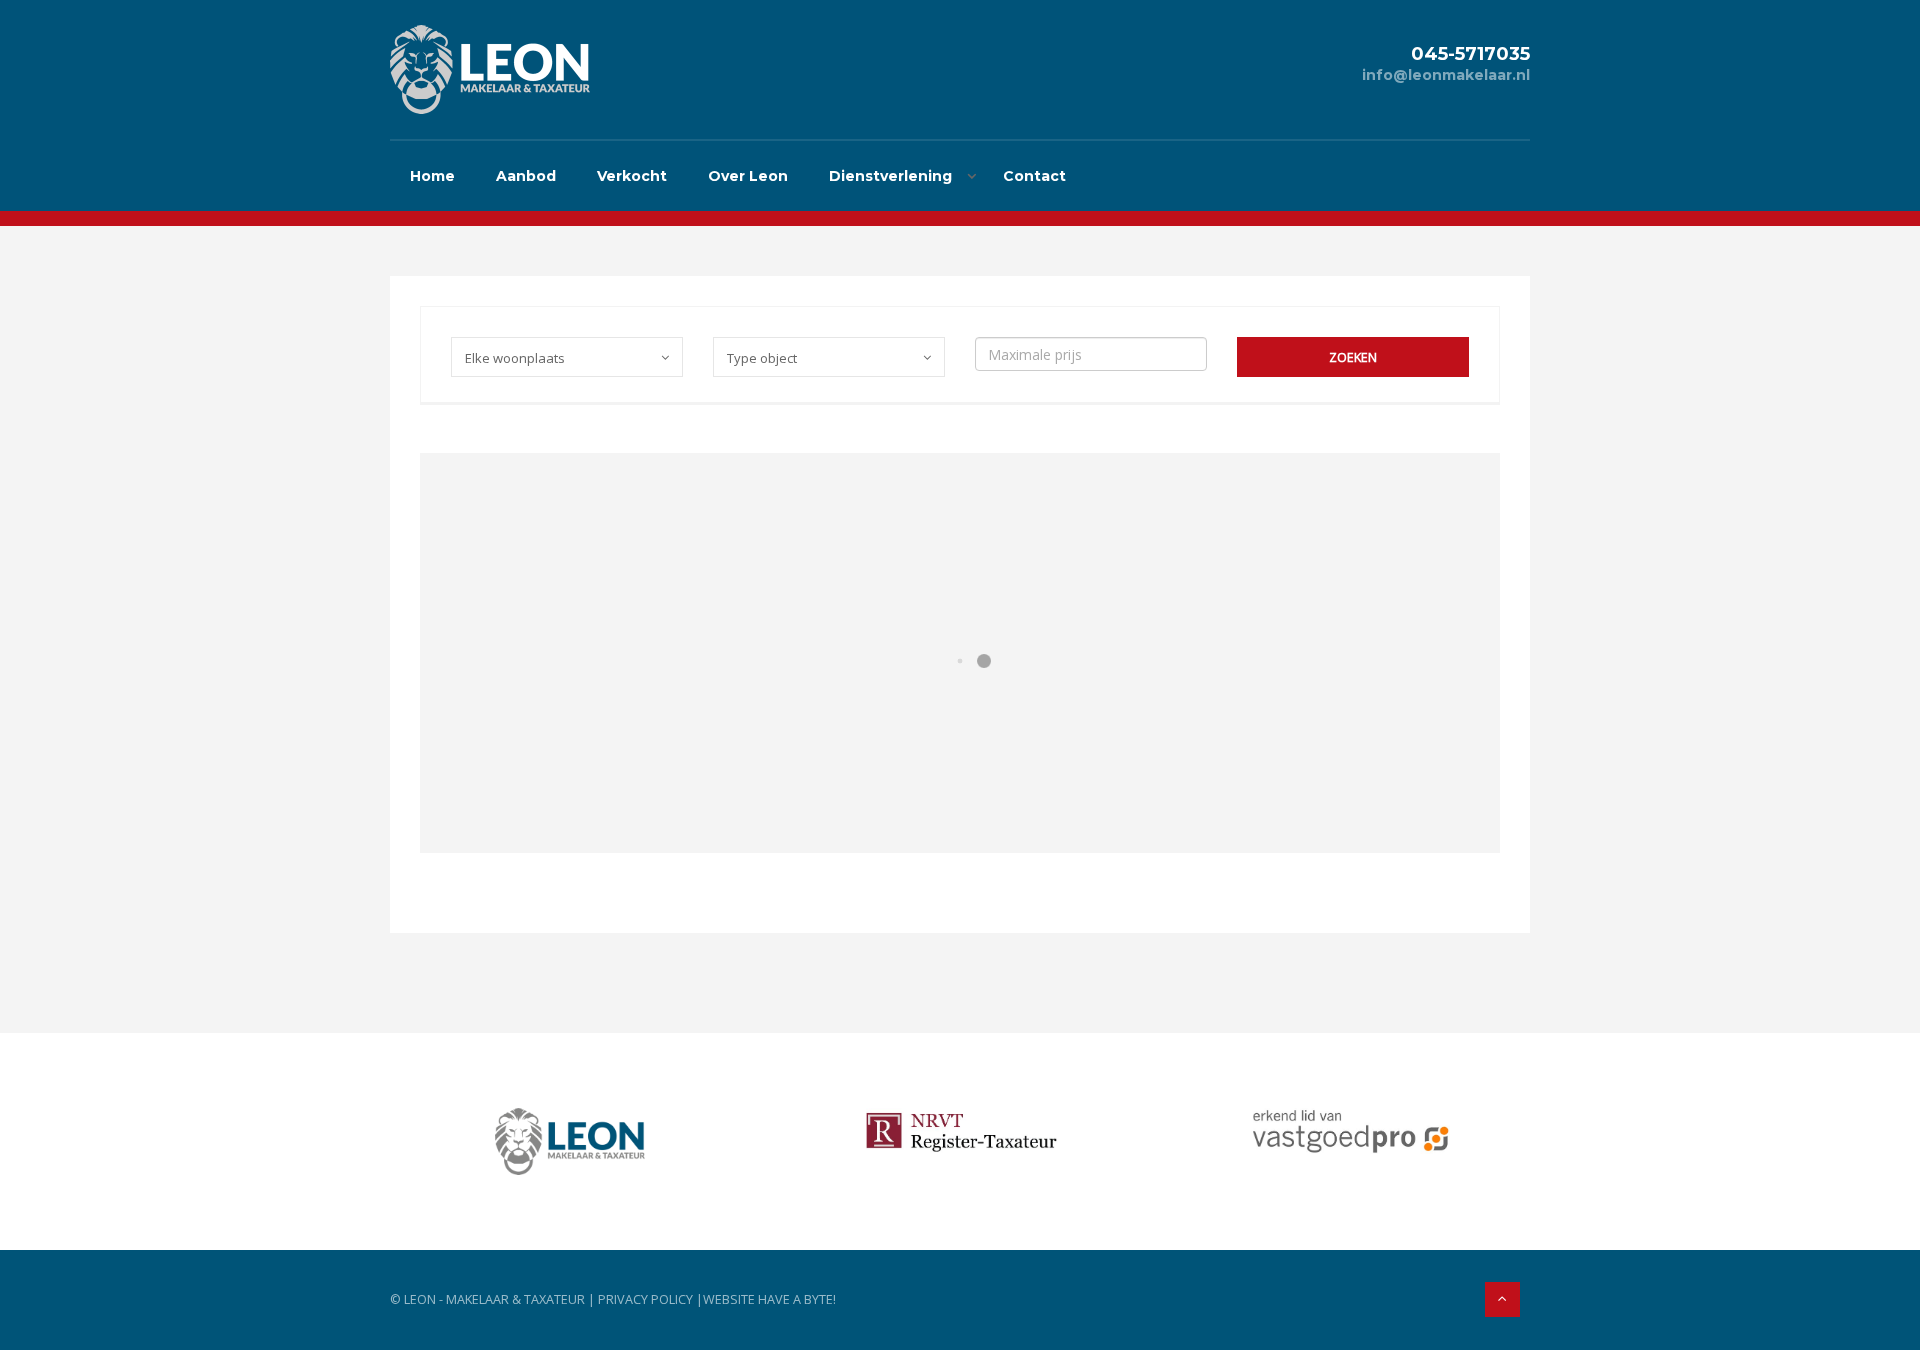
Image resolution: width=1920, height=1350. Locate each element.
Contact (1034, 176)
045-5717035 (1470, 53)
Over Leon (748, 176)
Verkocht (632, 176)
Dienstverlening (890, 176)
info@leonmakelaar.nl (1446, 75)
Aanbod (526, 176)
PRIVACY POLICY (645, 1299)
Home (432, 176)
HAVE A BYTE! (797, 1299)
